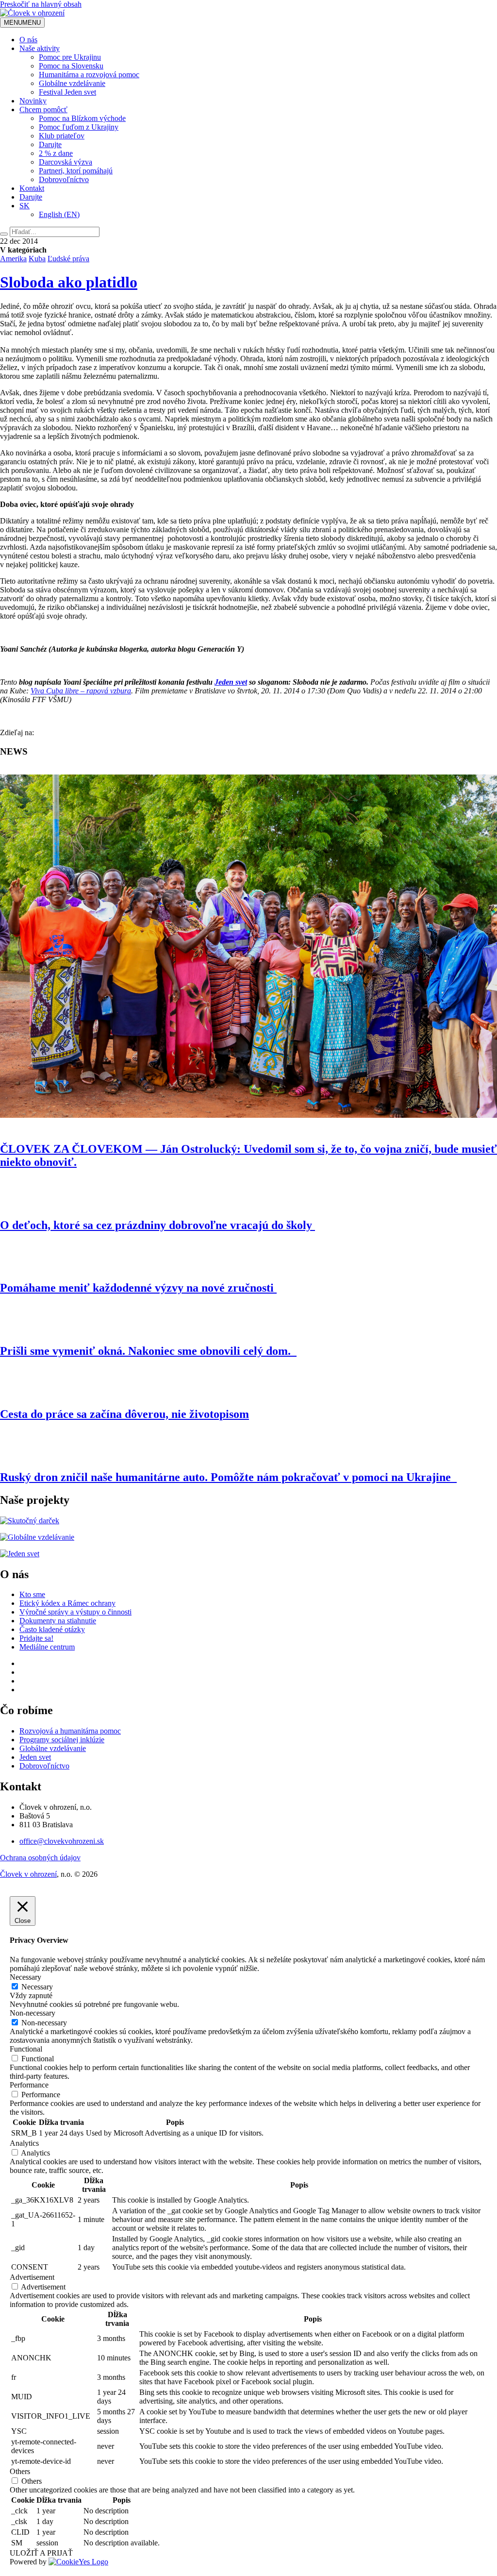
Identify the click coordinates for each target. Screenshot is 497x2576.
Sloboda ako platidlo (69, 282)
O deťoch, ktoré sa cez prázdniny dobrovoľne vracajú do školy (157, 1225)
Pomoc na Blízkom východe (82, 118)
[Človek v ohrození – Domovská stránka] (32, 13)
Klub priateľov (62, 136)
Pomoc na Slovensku (71, 66)
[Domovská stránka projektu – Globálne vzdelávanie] (37, 1537)
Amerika (13, 259)
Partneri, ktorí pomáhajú (76, 171)
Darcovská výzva (66, 162)
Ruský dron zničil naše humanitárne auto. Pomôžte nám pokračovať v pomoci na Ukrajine (228, 1477)
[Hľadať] (4, 234)
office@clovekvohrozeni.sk (62, 1841)
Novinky (33, 101)
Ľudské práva (68, 259)
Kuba (37, 259)
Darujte (50, 144)
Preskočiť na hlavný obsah (41, 4)
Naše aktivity (40, 48)
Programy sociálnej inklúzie (62, 1740)
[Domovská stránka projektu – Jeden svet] (20, 1554)
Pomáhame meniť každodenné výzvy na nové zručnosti (138, 1288)
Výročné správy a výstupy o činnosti (75, 1612)
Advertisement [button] (32, 2277)
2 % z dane (56, 153)
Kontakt (32, 188)
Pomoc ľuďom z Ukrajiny (79, 127)
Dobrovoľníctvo (64, 179)
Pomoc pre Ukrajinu (70, 57)
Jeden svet (231, 682)
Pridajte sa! (36, 1638)
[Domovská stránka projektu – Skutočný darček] (30, 1521)
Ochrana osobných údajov (40, 1858)
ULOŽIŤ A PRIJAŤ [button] (41, 2553)
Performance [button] (29, 2085)
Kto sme (32, 1594)
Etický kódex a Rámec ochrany (67, 1603)
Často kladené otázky (52, 1629)
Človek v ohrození (28, 1874)
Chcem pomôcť (43, 109)
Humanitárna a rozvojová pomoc (89, 75)
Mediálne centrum (47, 1647)
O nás (28, 40)
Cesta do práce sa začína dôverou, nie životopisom (124, 1414)
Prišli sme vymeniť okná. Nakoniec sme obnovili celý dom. (148, 1351)
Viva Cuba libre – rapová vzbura (81, 691)
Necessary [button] (25, 1977)
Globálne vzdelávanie (72, 83)
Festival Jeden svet (67, 92)
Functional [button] (26, 2049)
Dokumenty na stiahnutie (58, 1621)
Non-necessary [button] (33, 2013)
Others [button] (20, 2471)
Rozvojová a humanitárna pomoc (70, 1731)
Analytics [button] (24, 2143)
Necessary (37, 1987)
